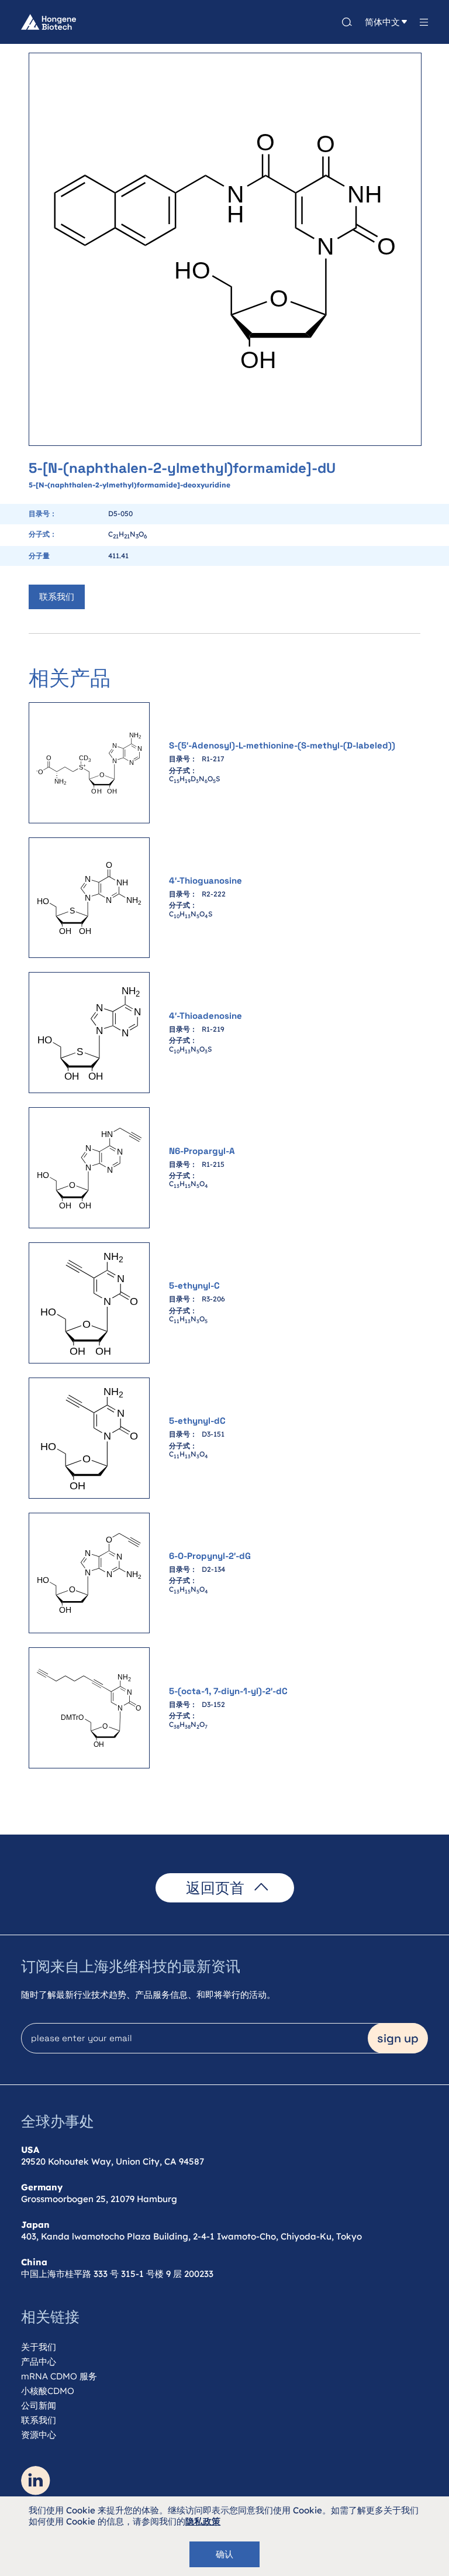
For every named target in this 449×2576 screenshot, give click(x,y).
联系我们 (57, 597)
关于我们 (39, 2347)
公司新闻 (39, 2405)
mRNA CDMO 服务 (59, 2376)
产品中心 (39, 2362)
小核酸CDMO (48, 2391)
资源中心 (39, 2435)
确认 (224, 2554)
